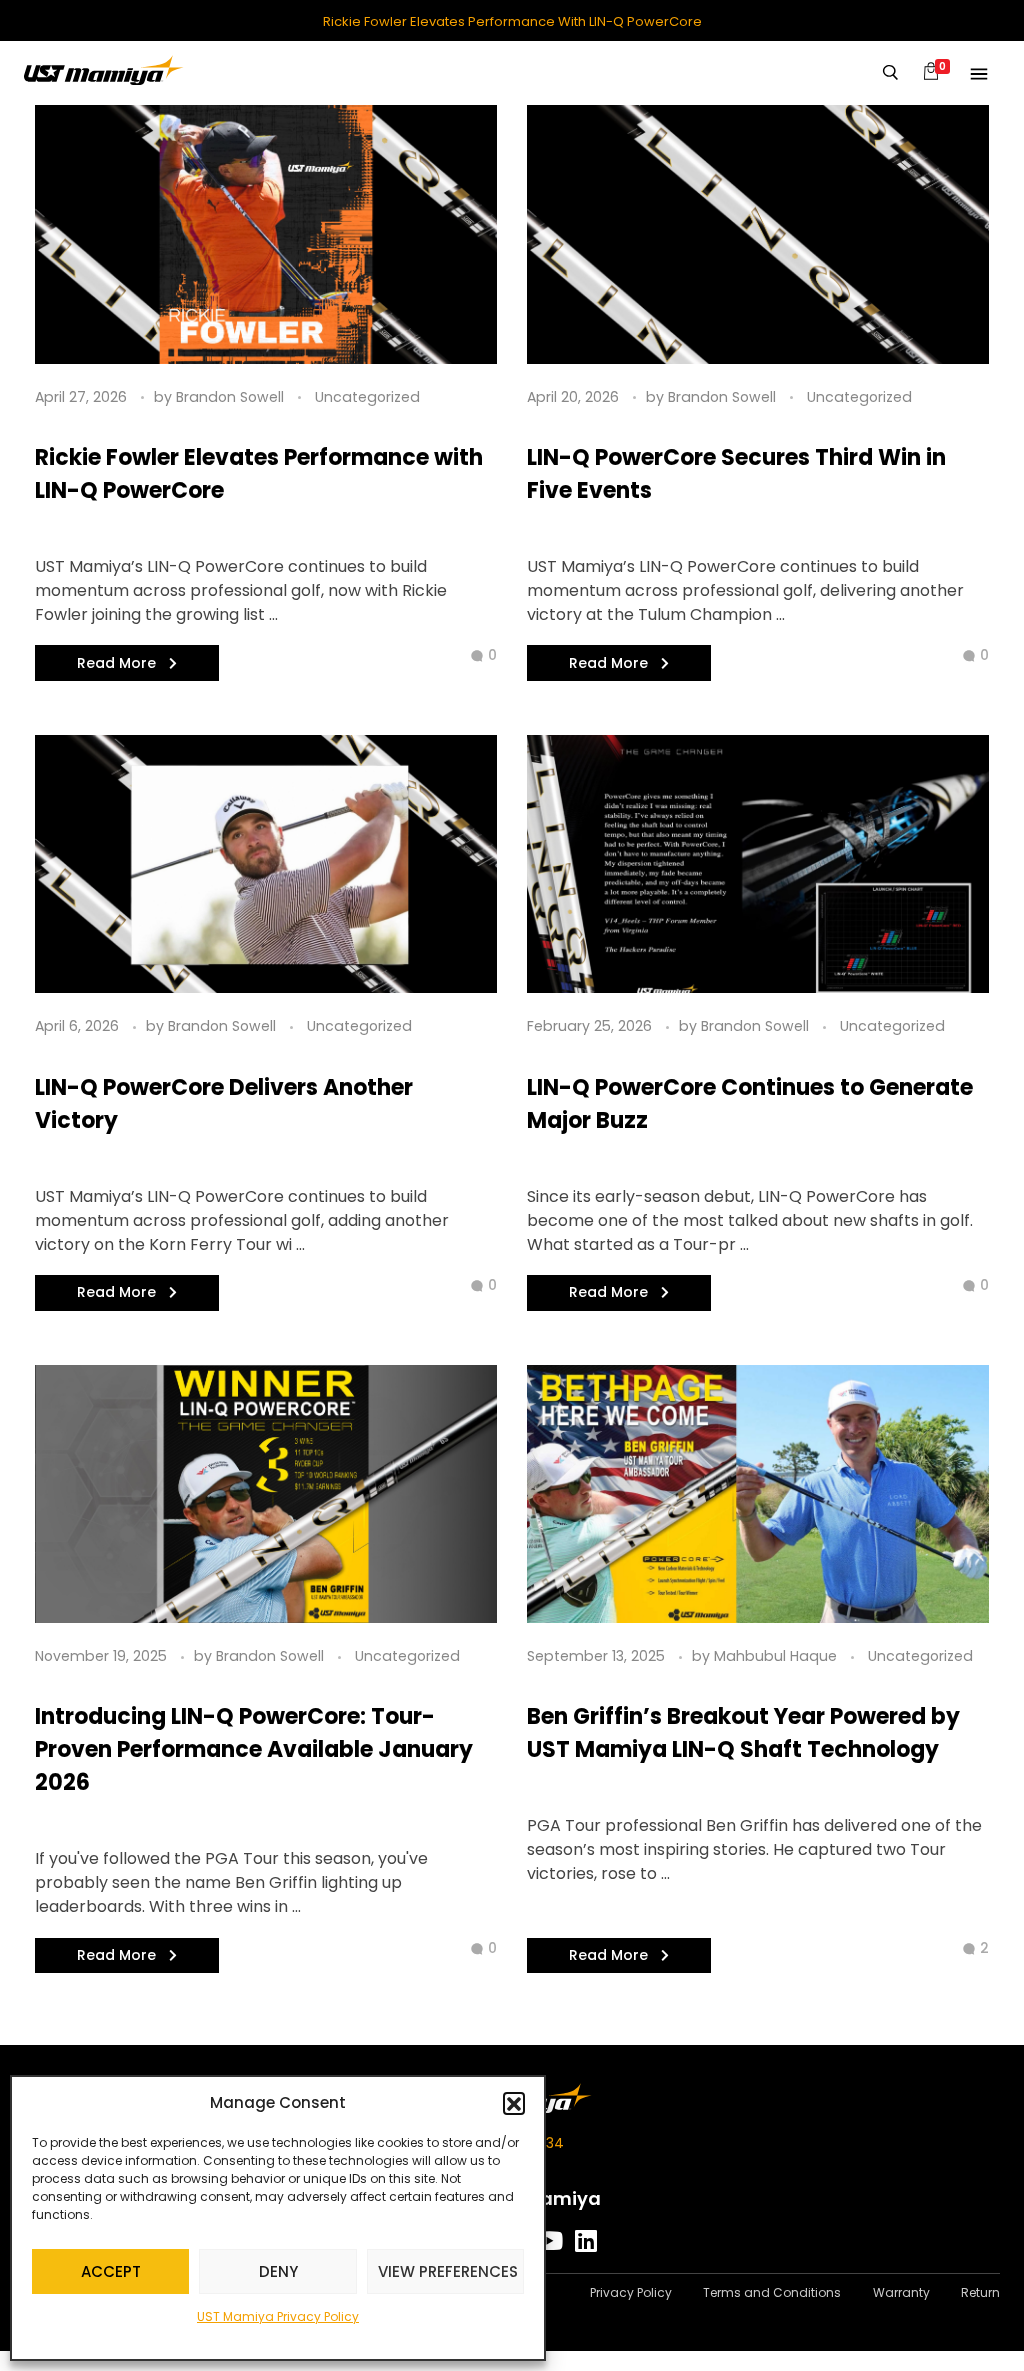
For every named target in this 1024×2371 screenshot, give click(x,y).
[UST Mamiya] (104, 70)
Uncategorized (367, 397)
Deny (278, 2271)
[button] (514, 2103)
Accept (111, 2271)
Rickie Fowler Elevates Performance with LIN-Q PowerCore (512, 22)
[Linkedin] (586, 2240)
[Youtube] (549, 2240)
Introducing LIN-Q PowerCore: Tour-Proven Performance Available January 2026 (254, 1749)
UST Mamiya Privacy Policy (278, 2316)
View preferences (448, 2271)
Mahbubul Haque (777, 1656)
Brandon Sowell (232, 397)
